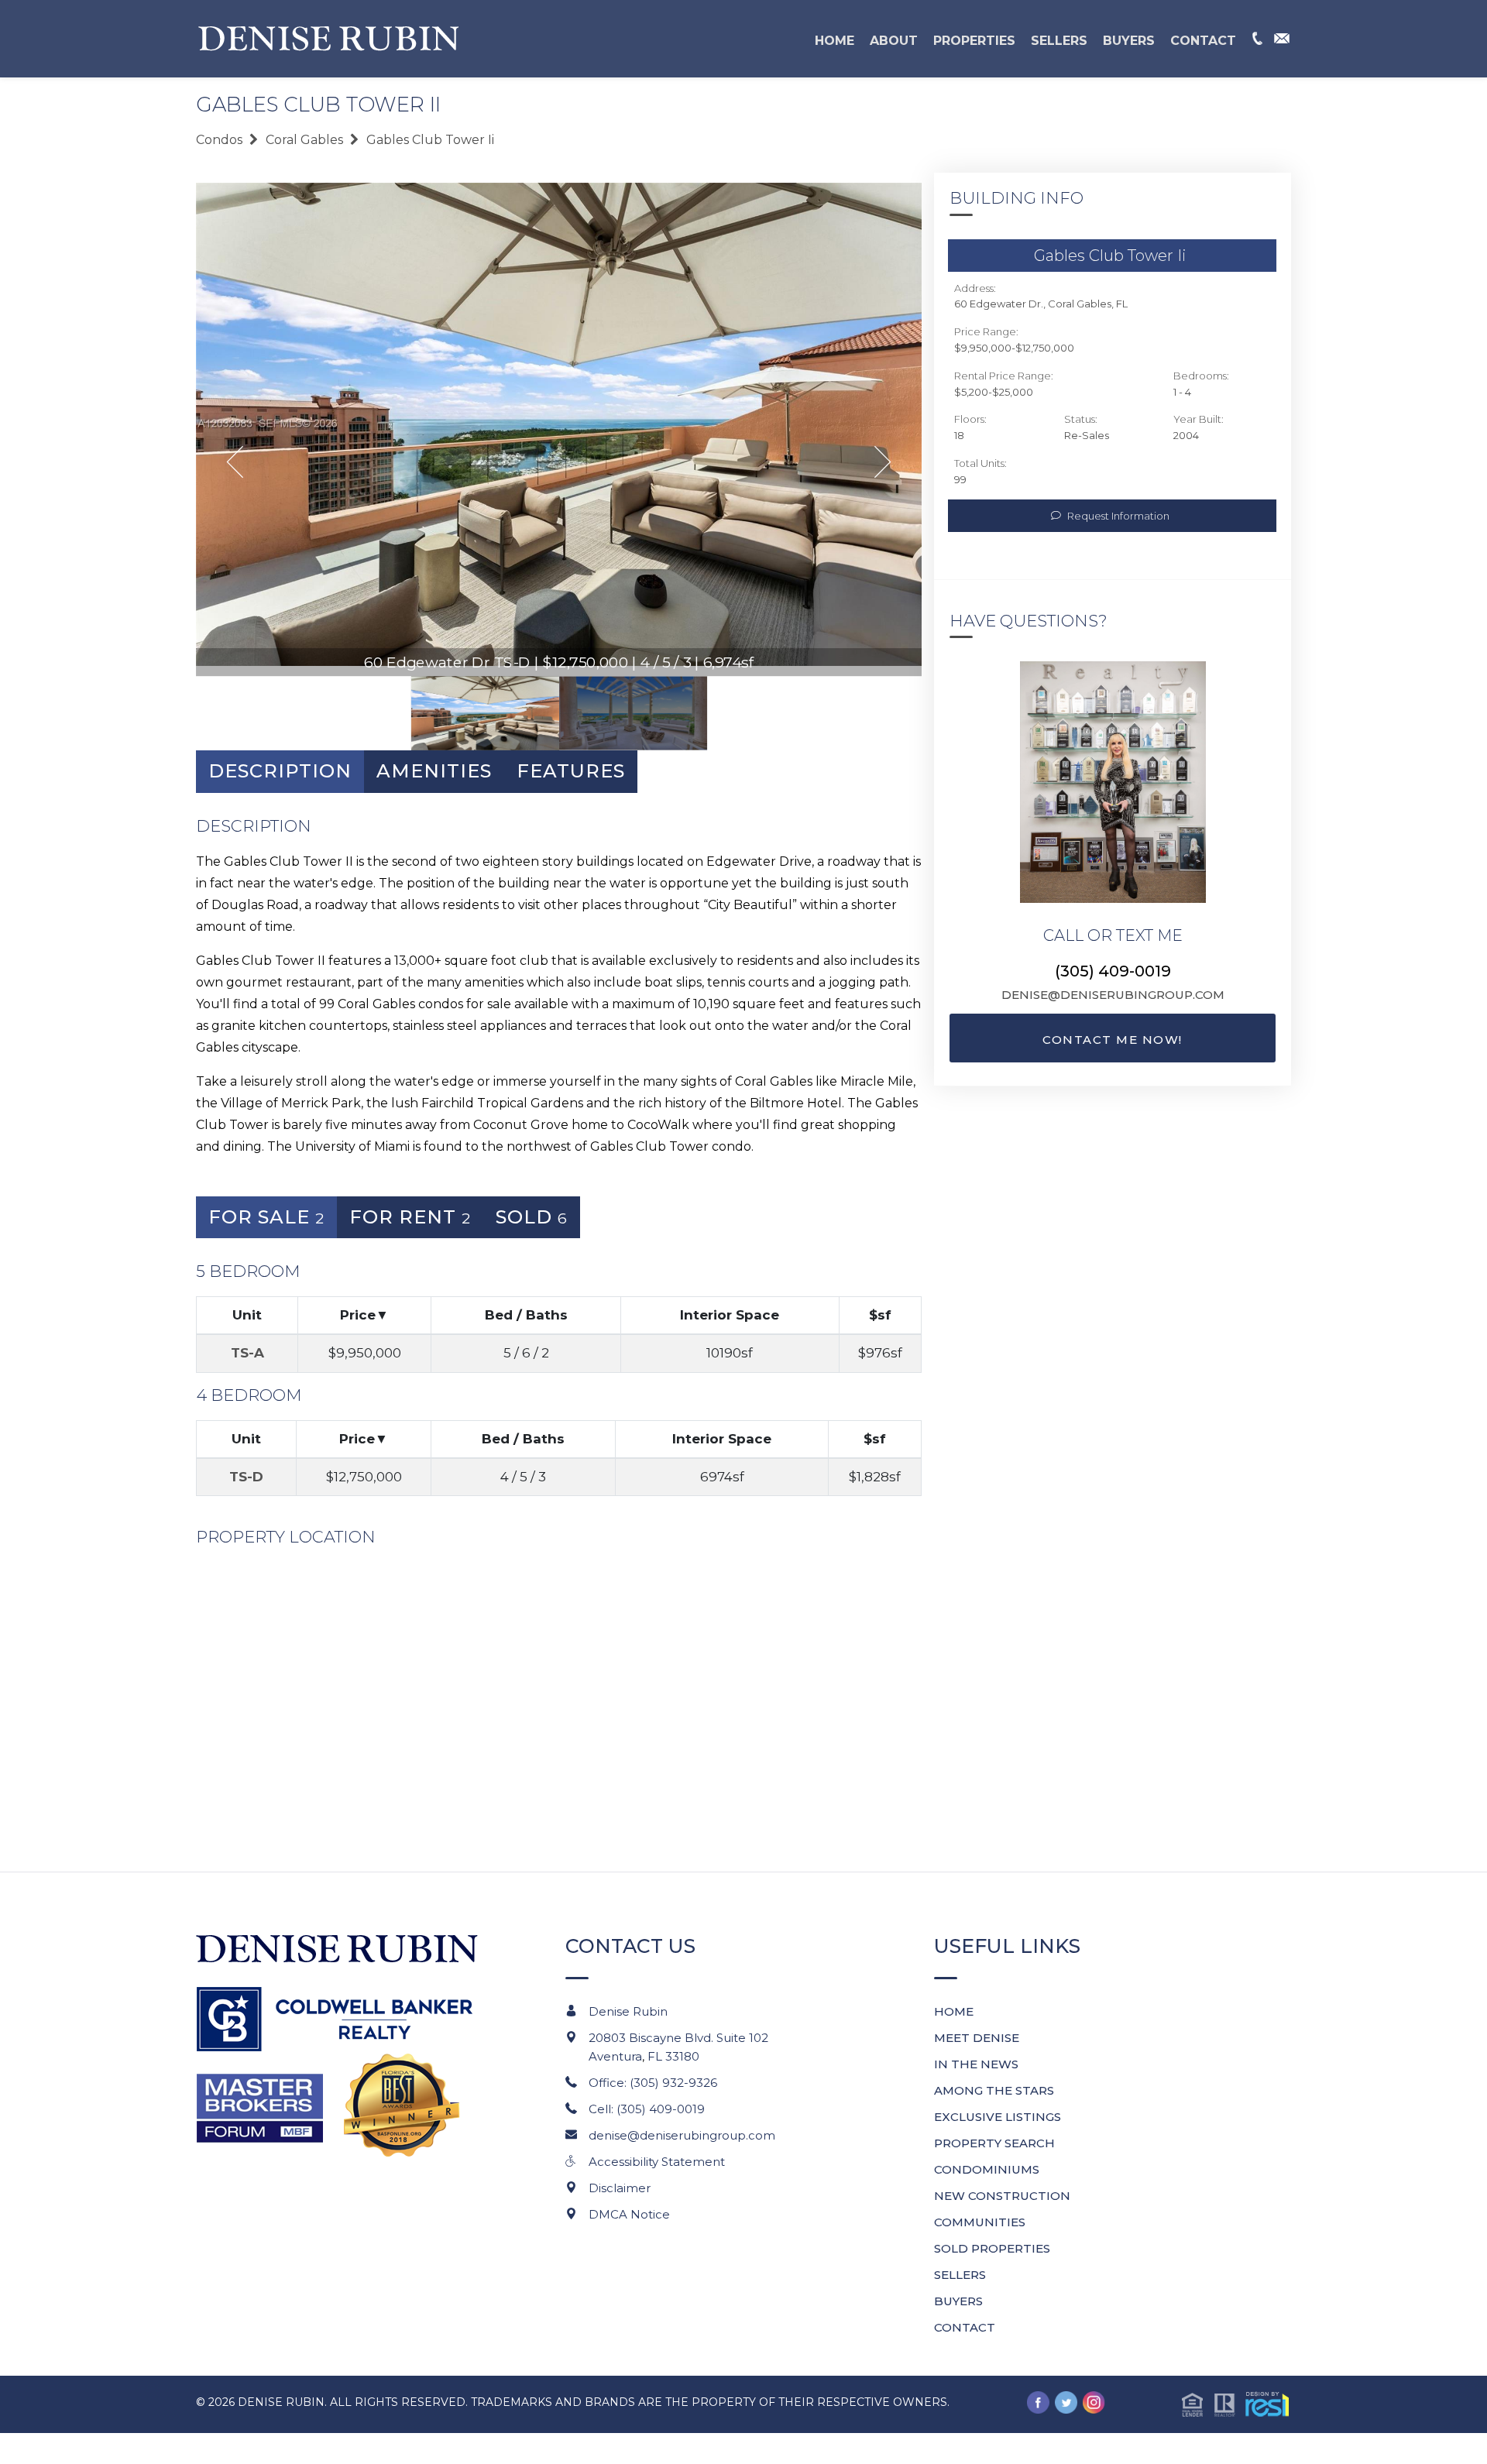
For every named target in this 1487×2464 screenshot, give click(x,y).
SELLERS (1059, 41)
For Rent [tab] (410, 1217)
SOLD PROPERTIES (992, 2248)
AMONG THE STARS (994, 2090)
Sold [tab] (532, 1217)
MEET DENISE (977, 2038)
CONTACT (1203, 41)
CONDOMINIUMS (987, 2169)
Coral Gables (304, 140)
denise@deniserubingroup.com (1113, 995)
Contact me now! (1113, 1040)
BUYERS (1129, 41)
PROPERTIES (974, 41)
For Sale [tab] (266, 1217)
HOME (835, 41)
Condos (219, 140)
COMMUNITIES (980, 2222)
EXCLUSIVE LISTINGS (998, 2117)
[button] (1236, 2404)
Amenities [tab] (434, 771)
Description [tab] (280, 771)
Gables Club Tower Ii (430, 140)
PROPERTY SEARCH (994, 2143)
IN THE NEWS (976, 2064)
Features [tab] (571, 771)
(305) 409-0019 (1113, 971)
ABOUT (894, 41)
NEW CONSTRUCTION (1002, 2196)
